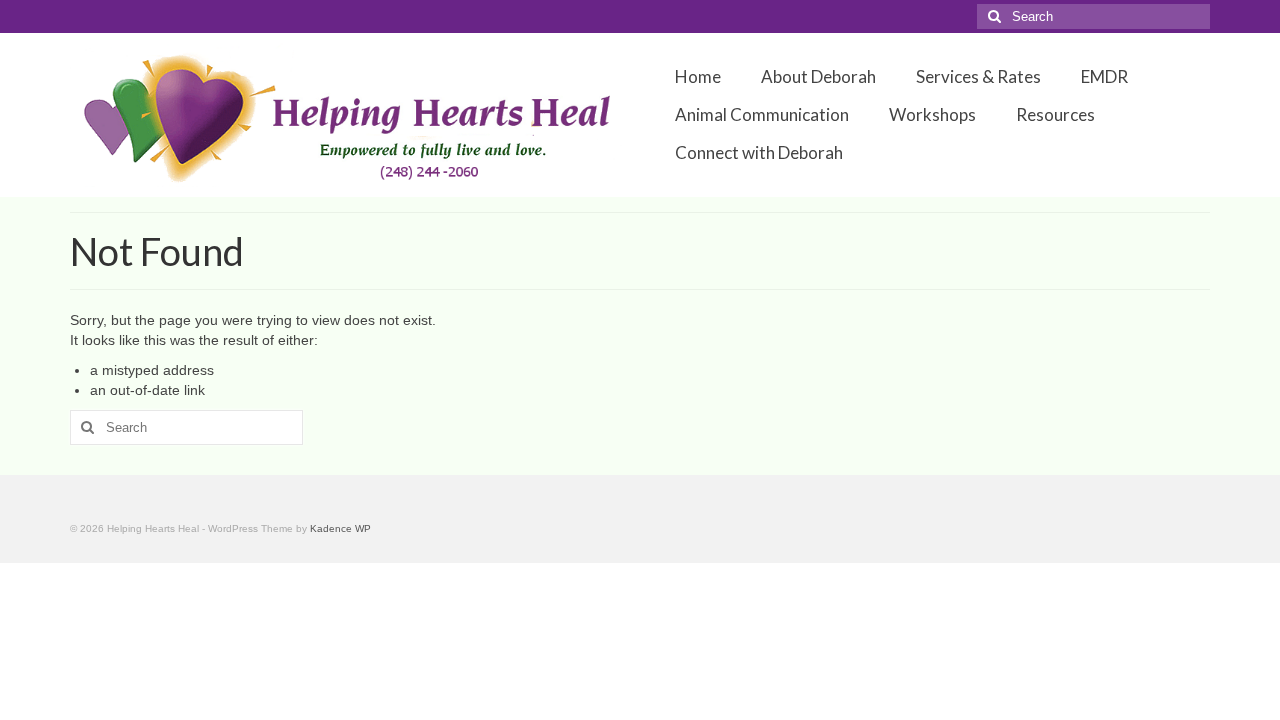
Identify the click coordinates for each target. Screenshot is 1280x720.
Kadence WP (340, 528)
